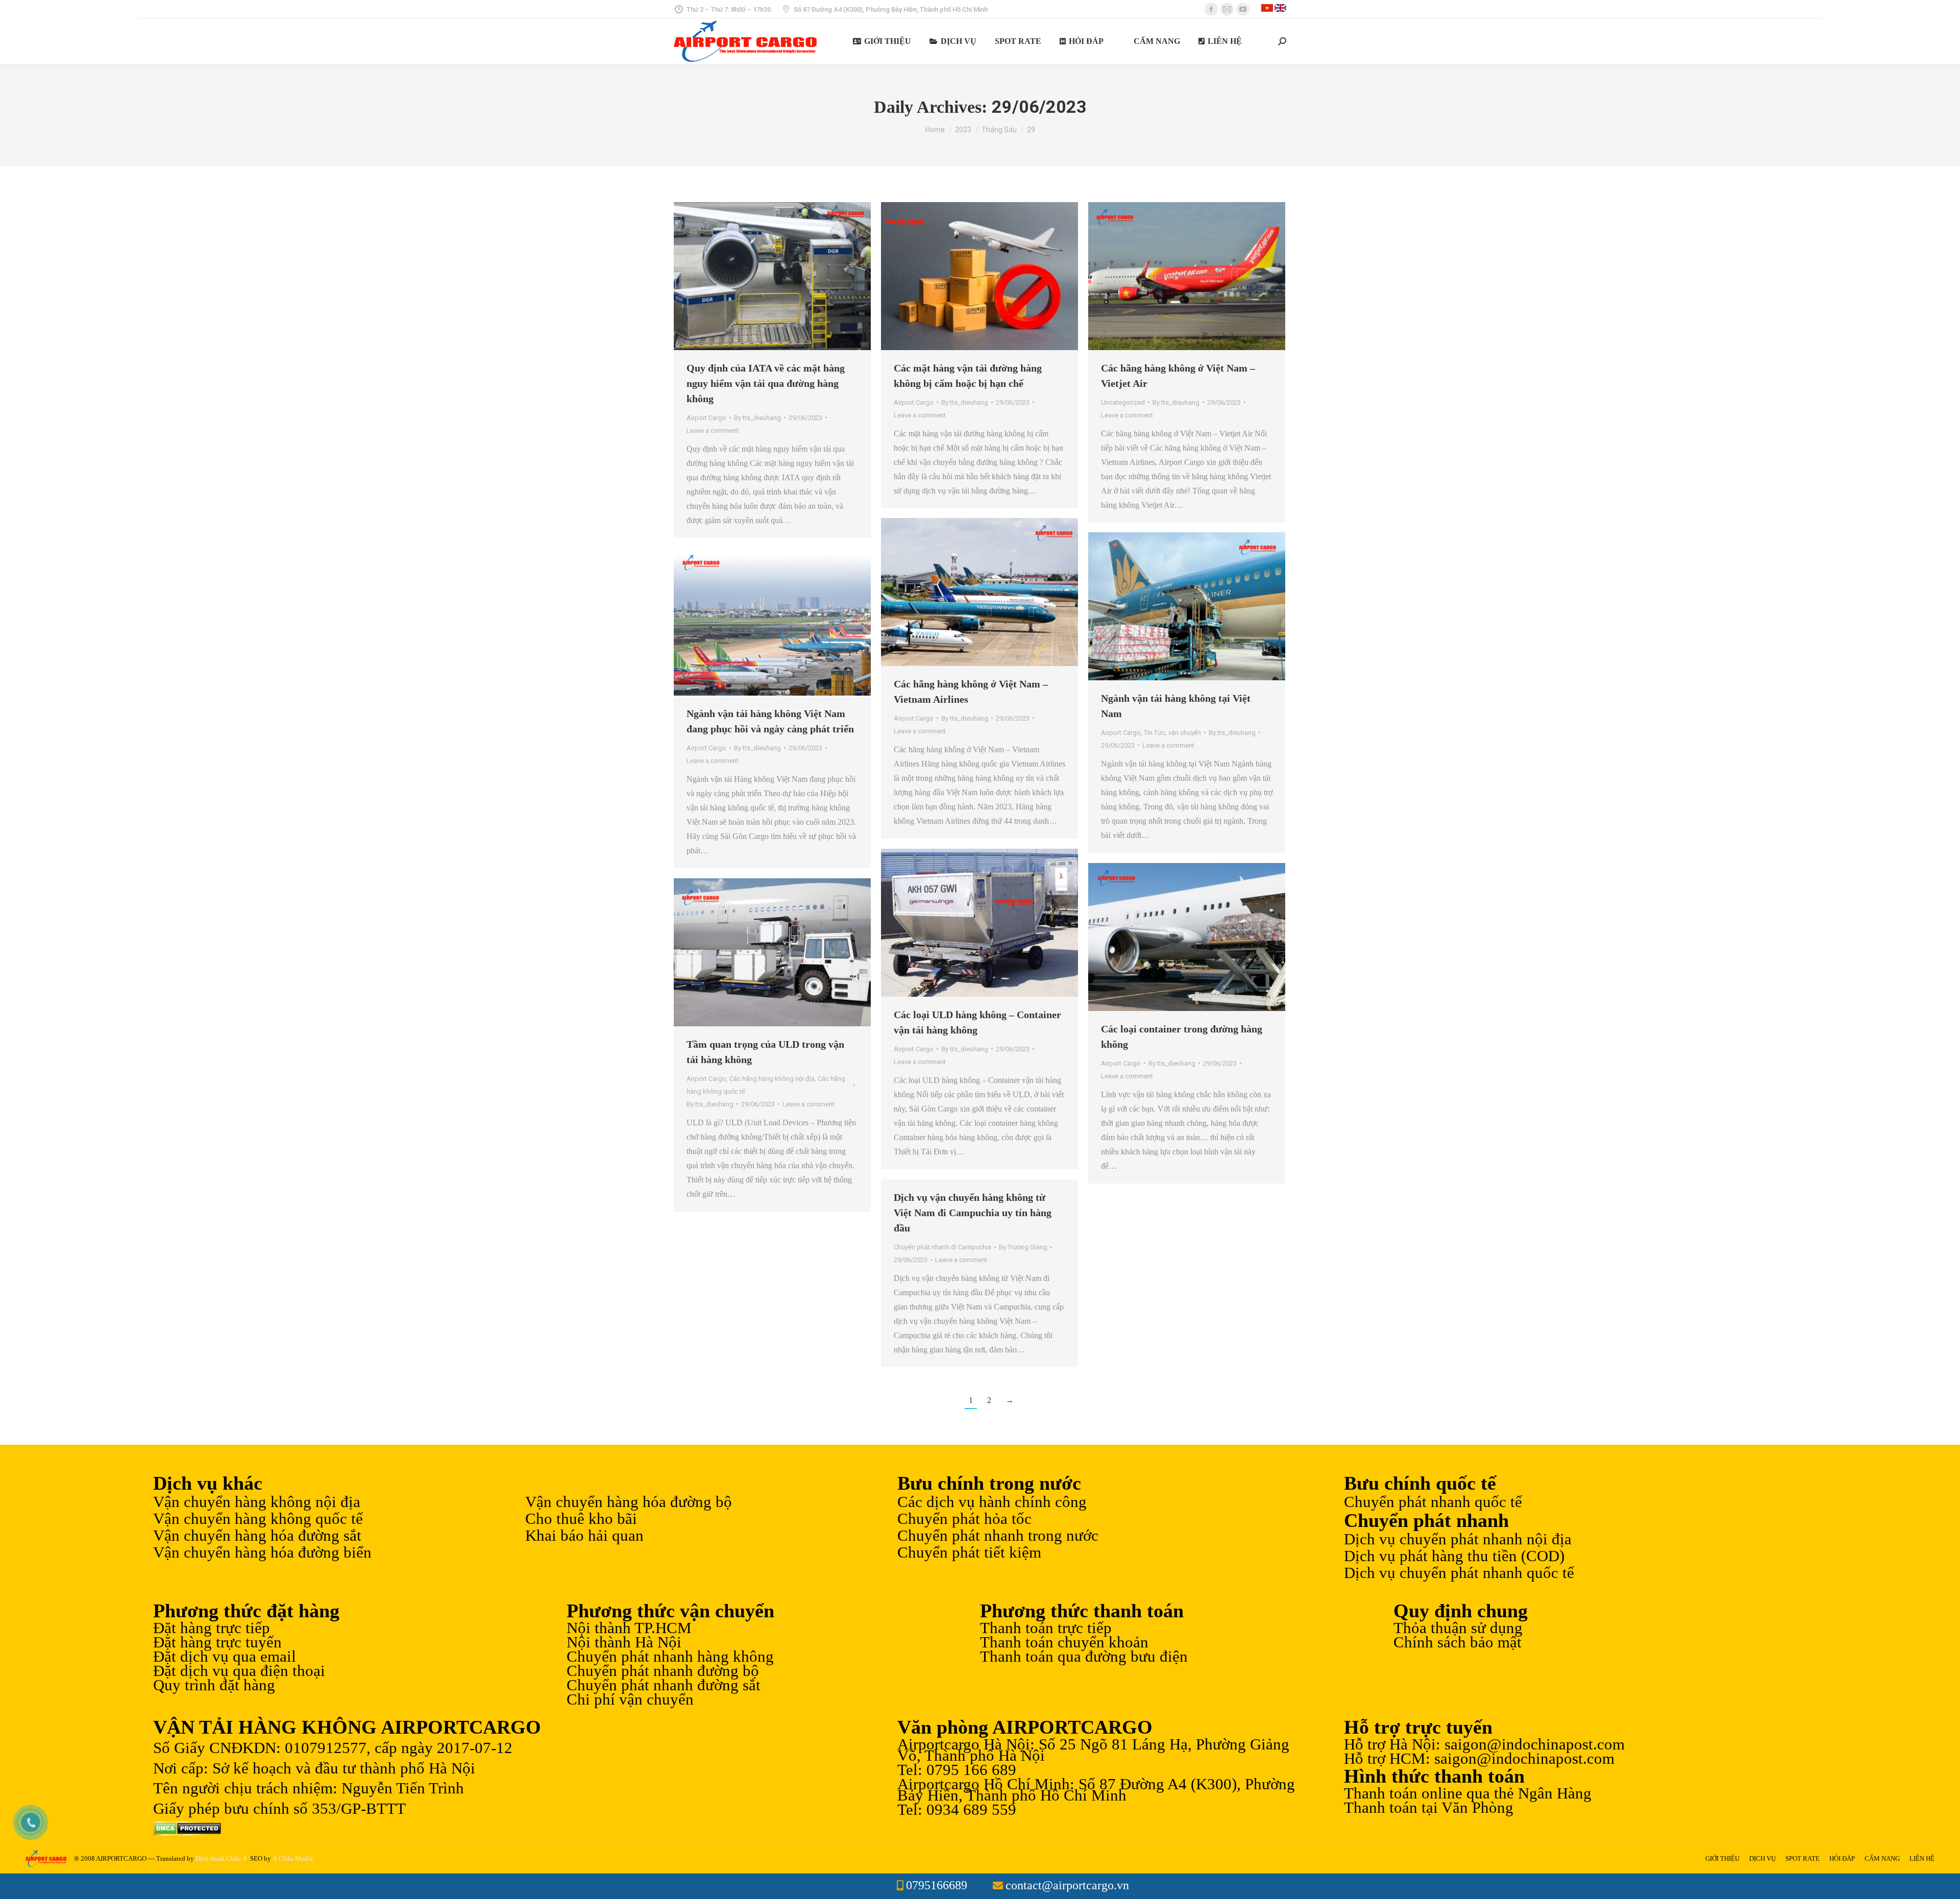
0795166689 (937, 1885)
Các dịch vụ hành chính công (992, 1502)
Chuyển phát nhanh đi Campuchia (942, 1247)
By (757, 418)
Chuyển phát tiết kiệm (969, 1552)
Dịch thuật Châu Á (221, 1858)
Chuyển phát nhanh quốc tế (1433, 1502)
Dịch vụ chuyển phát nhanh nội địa (1458, 1539)
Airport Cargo (706, 418)
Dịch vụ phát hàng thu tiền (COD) (1454, 1556)
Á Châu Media (293, 1858)
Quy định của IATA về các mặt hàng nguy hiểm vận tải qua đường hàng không (766, 383)
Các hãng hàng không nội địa (772, 1079)
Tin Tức (1155, 733)
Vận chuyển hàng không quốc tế (258, 1519)
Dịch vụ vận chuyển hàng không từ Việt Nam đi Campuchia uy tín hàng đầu (973, 1213)
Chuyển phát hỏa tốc (964, 1519)
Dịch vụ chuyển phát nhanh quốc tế (1459, 1573)
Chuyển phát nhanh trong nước (998, 1536)
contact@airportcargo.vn (1067, 1885)
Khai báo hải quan (584, 1536)
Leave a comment (713, 430)
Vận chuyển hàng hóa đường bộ (629, 1502)
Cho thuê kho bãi (581, 1519)
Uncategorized (1123, 402)
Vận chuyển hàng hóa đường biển (262, 1552)
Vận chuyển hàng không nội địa (257, 1502)
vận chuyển (1185, 733)
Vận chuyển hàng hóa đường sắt (257, 1536)
